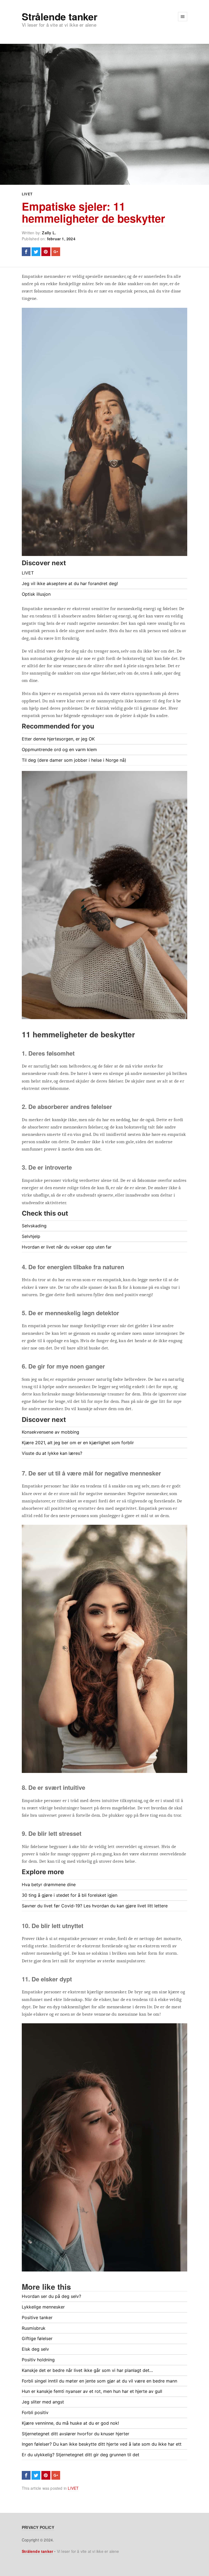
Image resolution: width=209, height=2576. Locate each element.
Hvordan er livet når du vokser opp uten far (67, 1247)
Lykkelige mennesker (43, 2307)
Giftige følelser (37, 2338)
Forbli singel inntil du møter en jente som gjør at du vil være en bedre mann (99, 2381)
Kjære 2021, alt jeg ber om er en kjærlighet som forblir (78, 1443)
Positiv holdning (38, 2360)
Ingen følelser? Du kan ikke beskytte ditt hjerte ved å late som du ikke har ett (102, 2444)
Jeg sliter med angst (43, 2402)
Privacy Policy (38, 2527)
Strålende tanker (60, 16)
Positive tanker (37, 2317)
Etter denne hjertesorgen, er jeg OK (58, 739)
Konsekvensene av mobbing (50, 1432)
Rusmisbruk (34, 2328)
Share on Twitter (36, 252)
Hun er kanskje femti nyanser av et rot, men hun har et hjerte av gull (92, 2391)
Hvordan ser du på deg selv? (51, 2296)
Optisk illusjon (36, 594)
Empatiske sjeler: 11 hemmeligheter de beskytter (93, 212)
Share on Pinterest (46, 252)
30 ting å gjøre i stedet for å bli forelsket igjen (70, 1895)
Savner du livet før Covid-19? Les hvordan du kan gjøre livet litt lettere (95, 1906)
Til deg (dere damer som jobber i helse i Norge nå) (74, 760)
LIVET (27, 194)
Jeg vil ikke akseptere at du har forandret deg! (70, 583)
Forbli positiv (35, 2412)
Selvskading (34, 1226)
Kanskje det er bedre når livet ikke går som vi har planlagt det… (87, 2370)
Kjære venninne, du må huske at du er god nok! (70, 2423)
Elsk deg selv (35, 2349)
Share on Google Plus (56, 252)
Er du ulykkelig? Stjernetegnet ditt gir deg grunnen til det (81, 2455)
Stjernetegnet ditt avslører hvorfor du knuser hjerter (76, 2434)
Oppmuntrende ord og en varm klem (59, 749)
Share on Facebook (26, 252)
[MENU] (183, 17)
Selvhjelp (31, 1236)
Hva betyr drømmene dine (49, 1885)
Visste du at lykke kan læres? (52, 1453)
